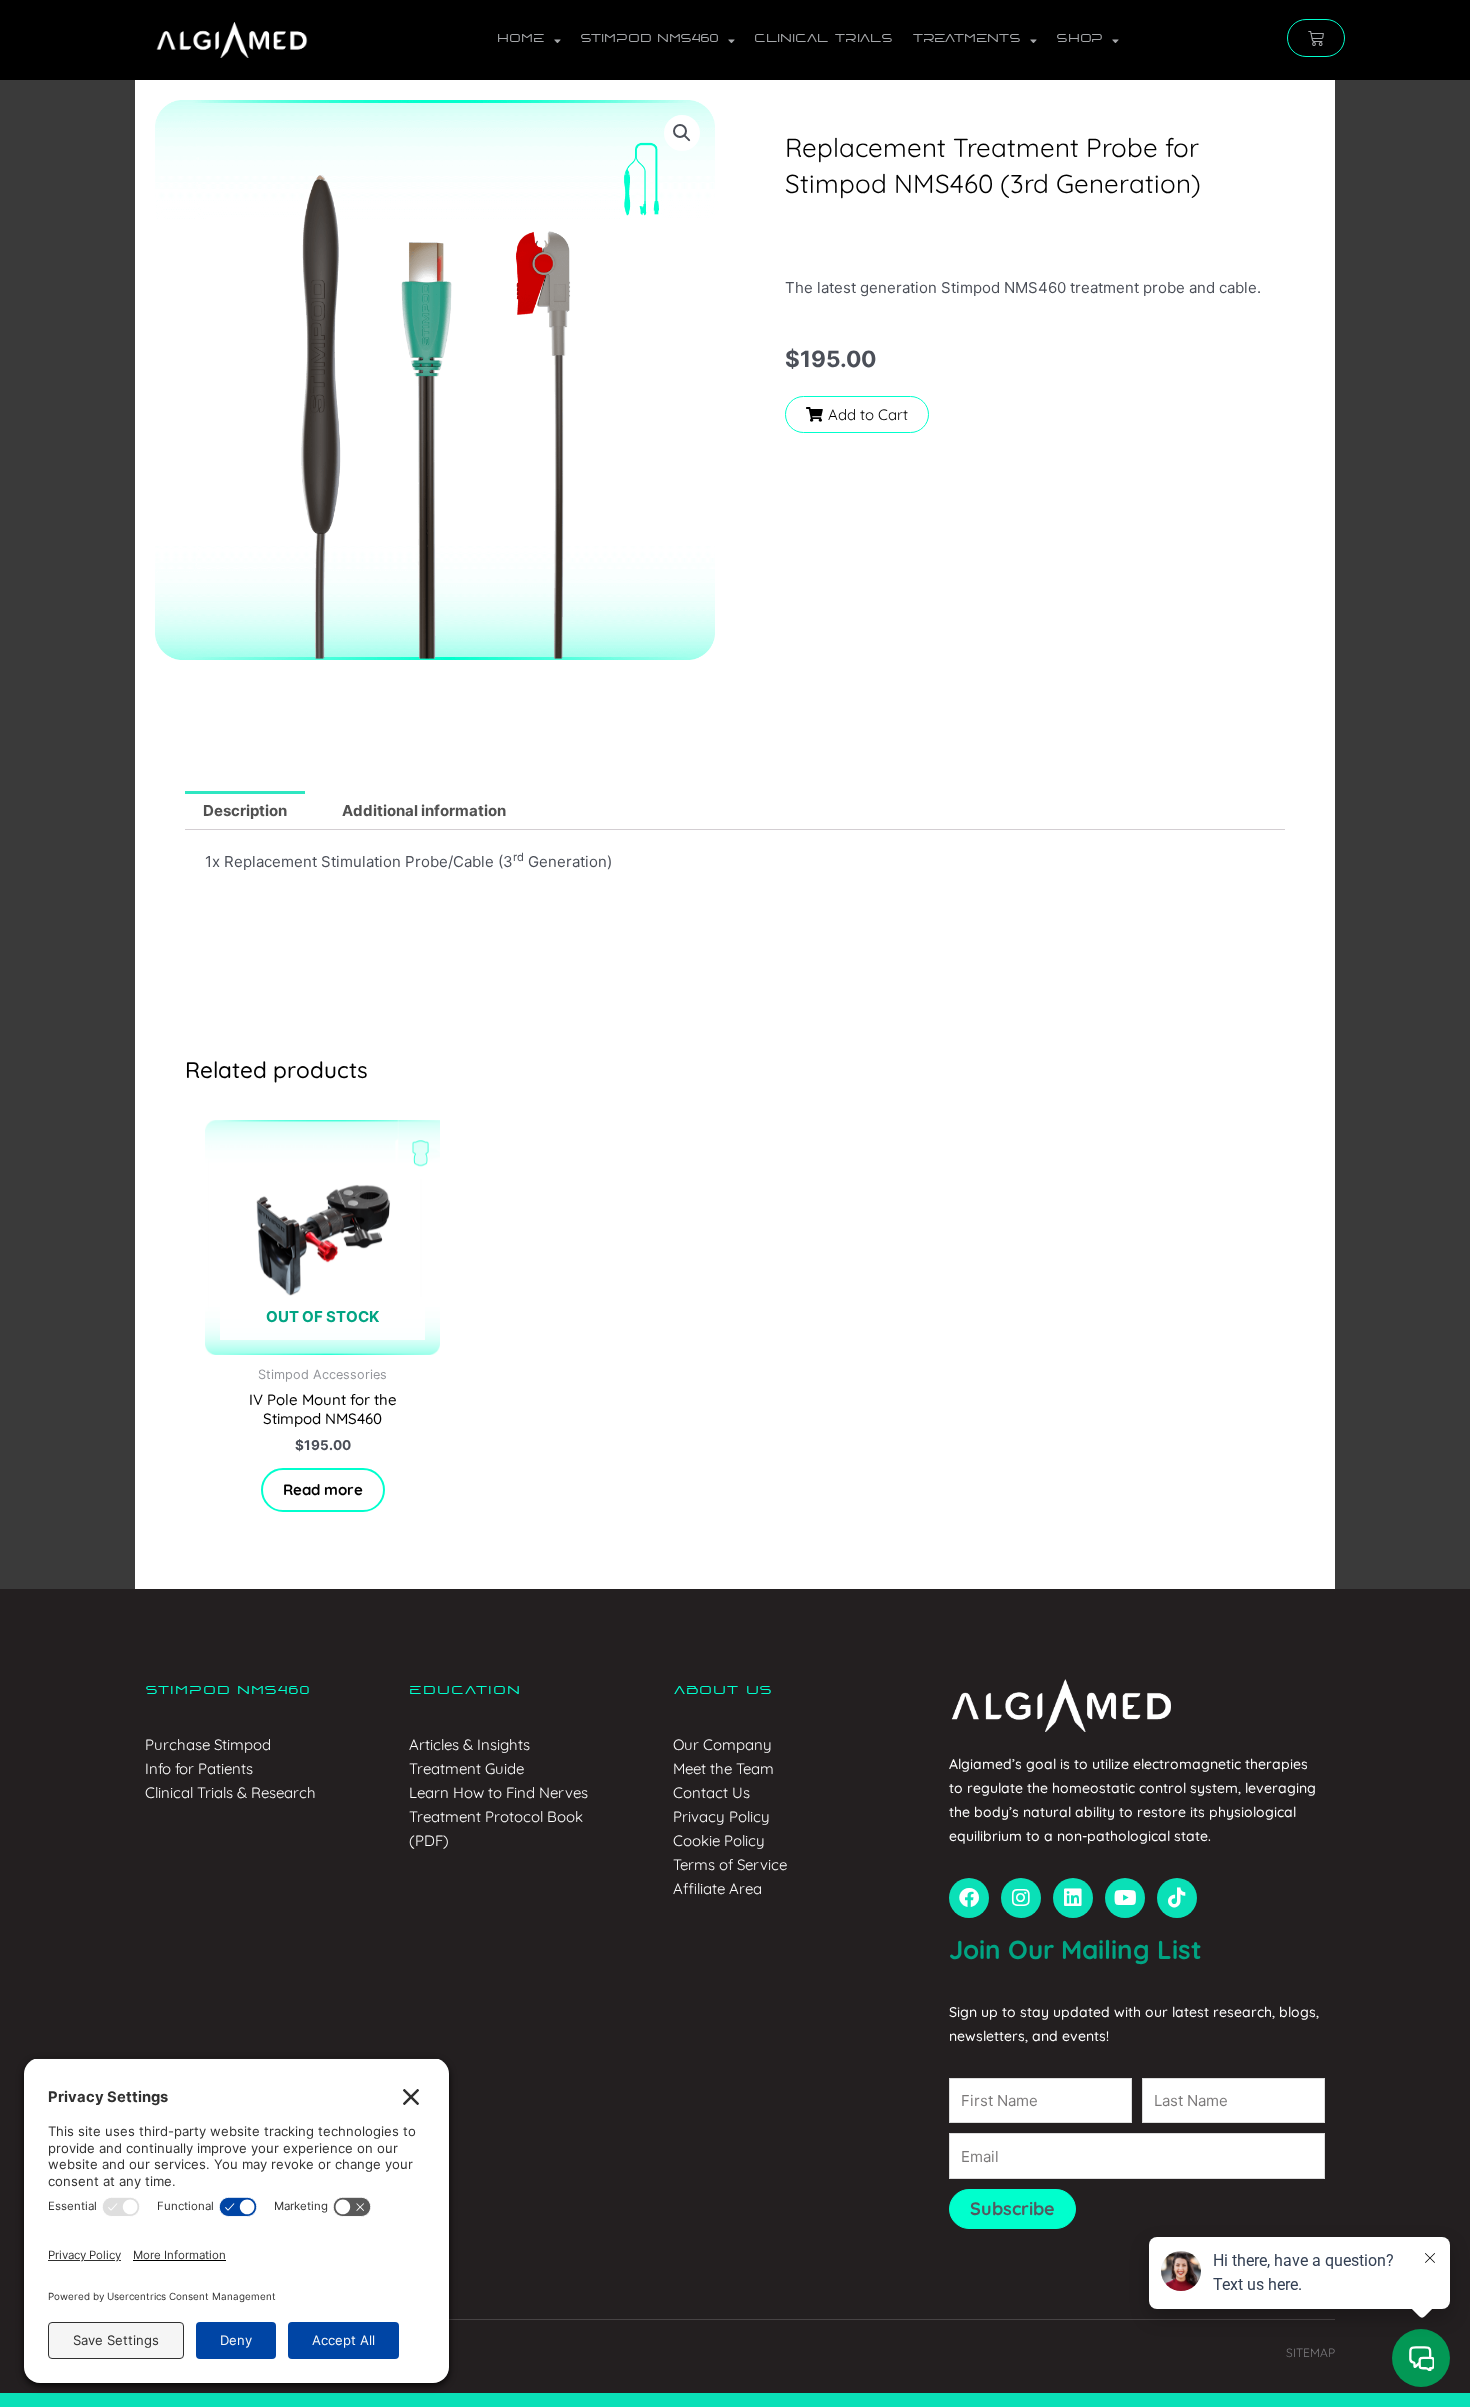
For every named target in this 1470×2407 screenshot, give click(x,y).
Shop (1079, 39)
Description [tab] (245, 810)
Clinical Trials (823, 39)
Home (520, 39)
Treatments (966, 39)
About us (722, 1691)
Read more (323, 1489)
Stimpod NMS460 (649, 39)
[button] (682, 133)
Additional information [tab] (424, 810)
